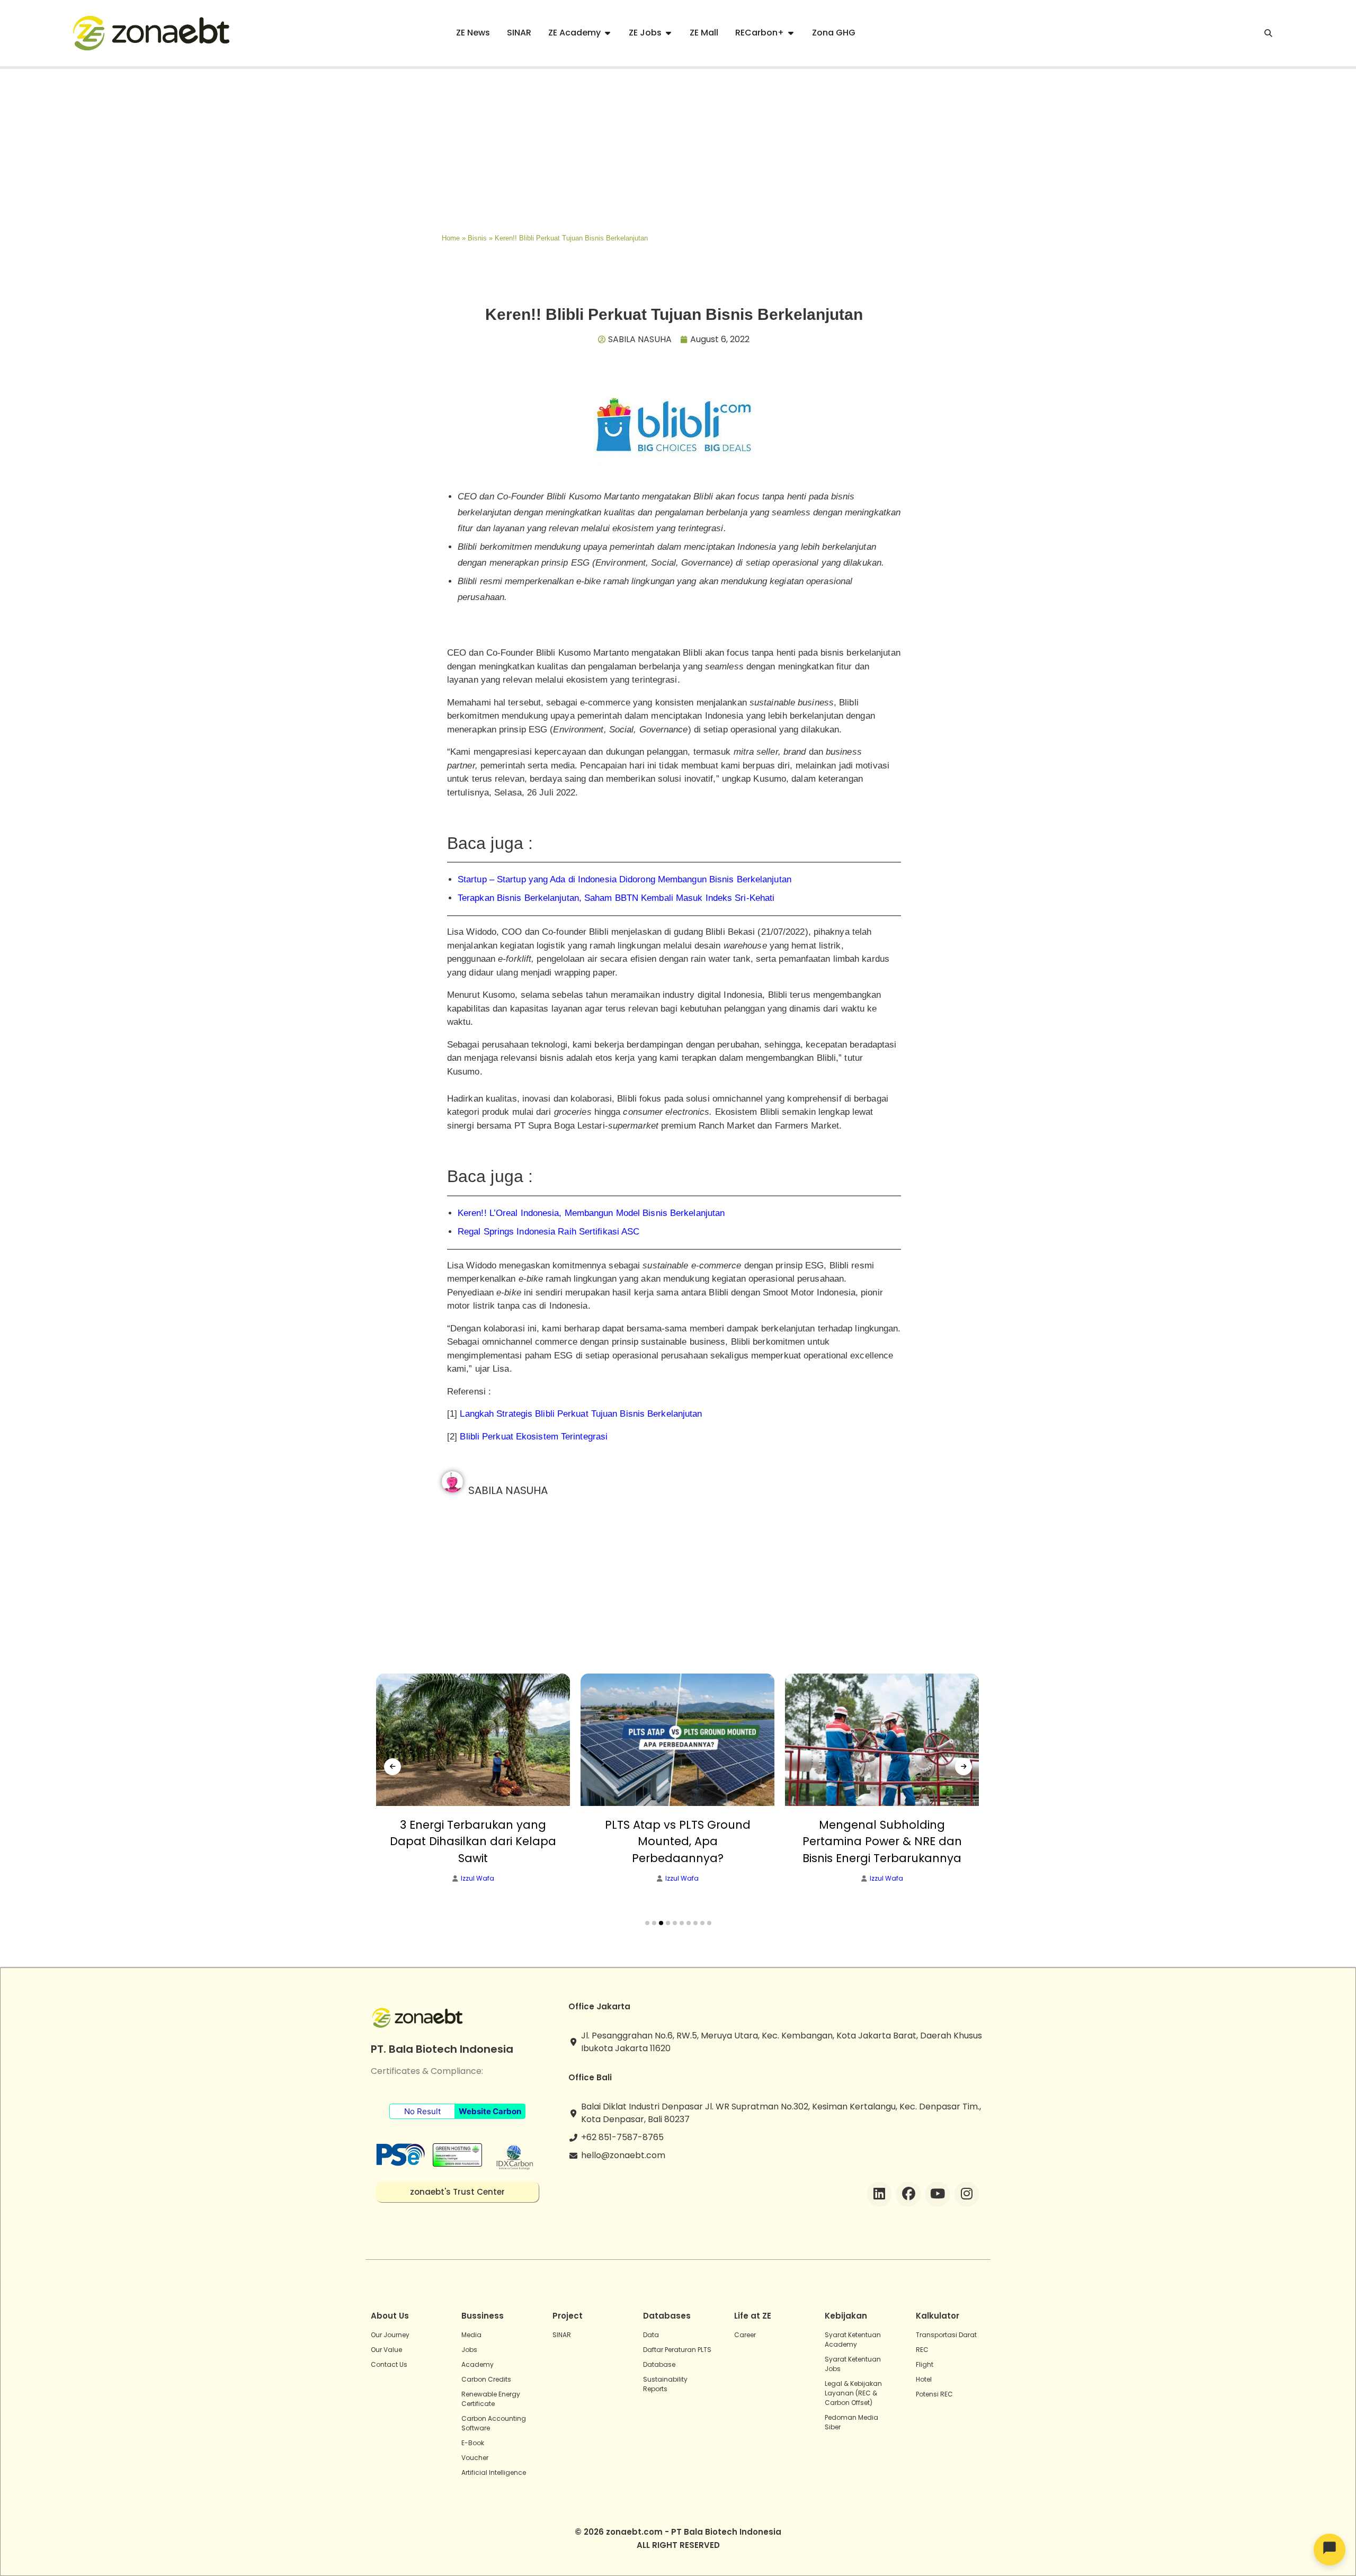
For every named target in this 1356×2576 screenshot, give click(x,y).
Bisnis (477, 238)
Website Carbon (490, 2111)
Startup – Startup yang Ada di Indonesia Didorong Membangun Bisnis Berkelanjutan (625, 879)
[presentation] (392, 1767)
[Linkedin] (879, 2194)
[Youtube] (938, 2194)
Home (451, 238)
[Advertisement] (678, 148)
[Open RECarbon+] (791, 33)
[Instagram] (967, 2194)
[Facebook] (908, 2194)
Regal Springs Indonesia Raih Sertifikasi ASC (548, 1232)
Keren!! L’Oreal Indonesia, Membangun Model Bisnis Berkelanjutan (591, 1213)
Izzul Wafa (478, 1879)
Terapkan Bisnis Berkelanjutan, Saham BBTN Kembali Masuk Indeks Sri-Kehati (616, 898)
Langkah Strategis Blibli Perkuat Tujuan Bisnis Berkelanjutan (581, 1414)
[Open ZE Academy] (608, 33)
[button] (647, 1923)
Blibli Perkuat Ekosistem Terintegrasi (534, 1437)
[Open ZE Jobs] (668, 33)
